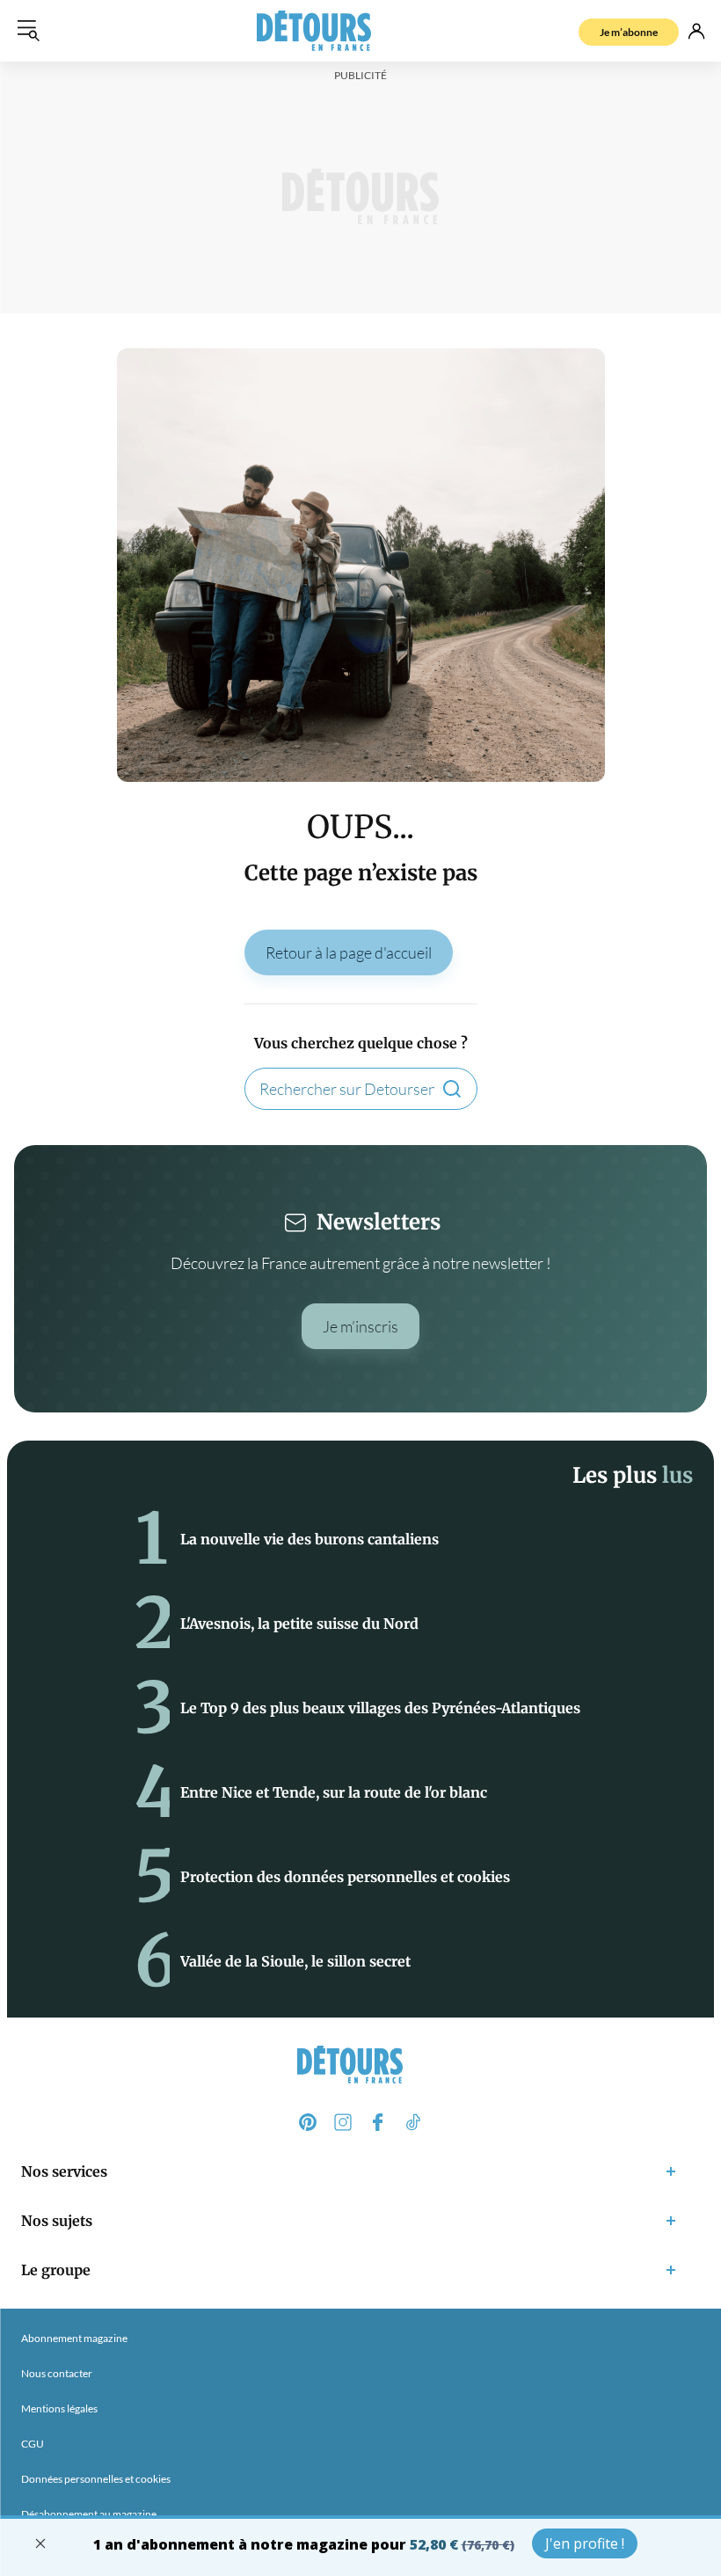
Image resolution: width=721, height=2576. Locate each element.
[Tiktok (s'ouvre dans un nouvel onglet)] (413, 2122)
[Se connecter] (696, 31)
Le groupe (56, 2270)
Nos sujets (57, 2221)
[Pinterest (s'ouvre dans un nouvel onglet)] (308, 2122)
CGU (33, 2444)
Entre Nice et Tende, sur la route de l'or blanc (334, 1792)
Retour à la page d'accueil (349, 952)
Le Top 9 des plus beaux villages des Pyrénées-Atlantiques (380, 1708)
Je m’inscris (360, 1326)
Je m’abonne (629, 32)
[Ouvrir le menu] (28, 31)
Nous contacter (57, 2373)
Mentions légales (59, 2408)
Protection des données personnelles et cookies (345, 1877)
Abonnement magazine (74, 2338)
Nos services (64, 2171)
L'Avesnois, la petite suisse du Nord (299, 1624)
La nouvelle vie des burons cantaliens (310, 1539)
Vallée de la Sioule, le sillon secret (295, 1961)
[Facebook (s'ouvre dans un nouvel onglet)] (378, 2122)
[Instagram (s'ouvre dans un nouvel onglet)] (343, 2122)
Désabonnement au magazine (89, 2514)
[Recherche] (452, 1089)
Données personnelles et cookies (96, 2479)
